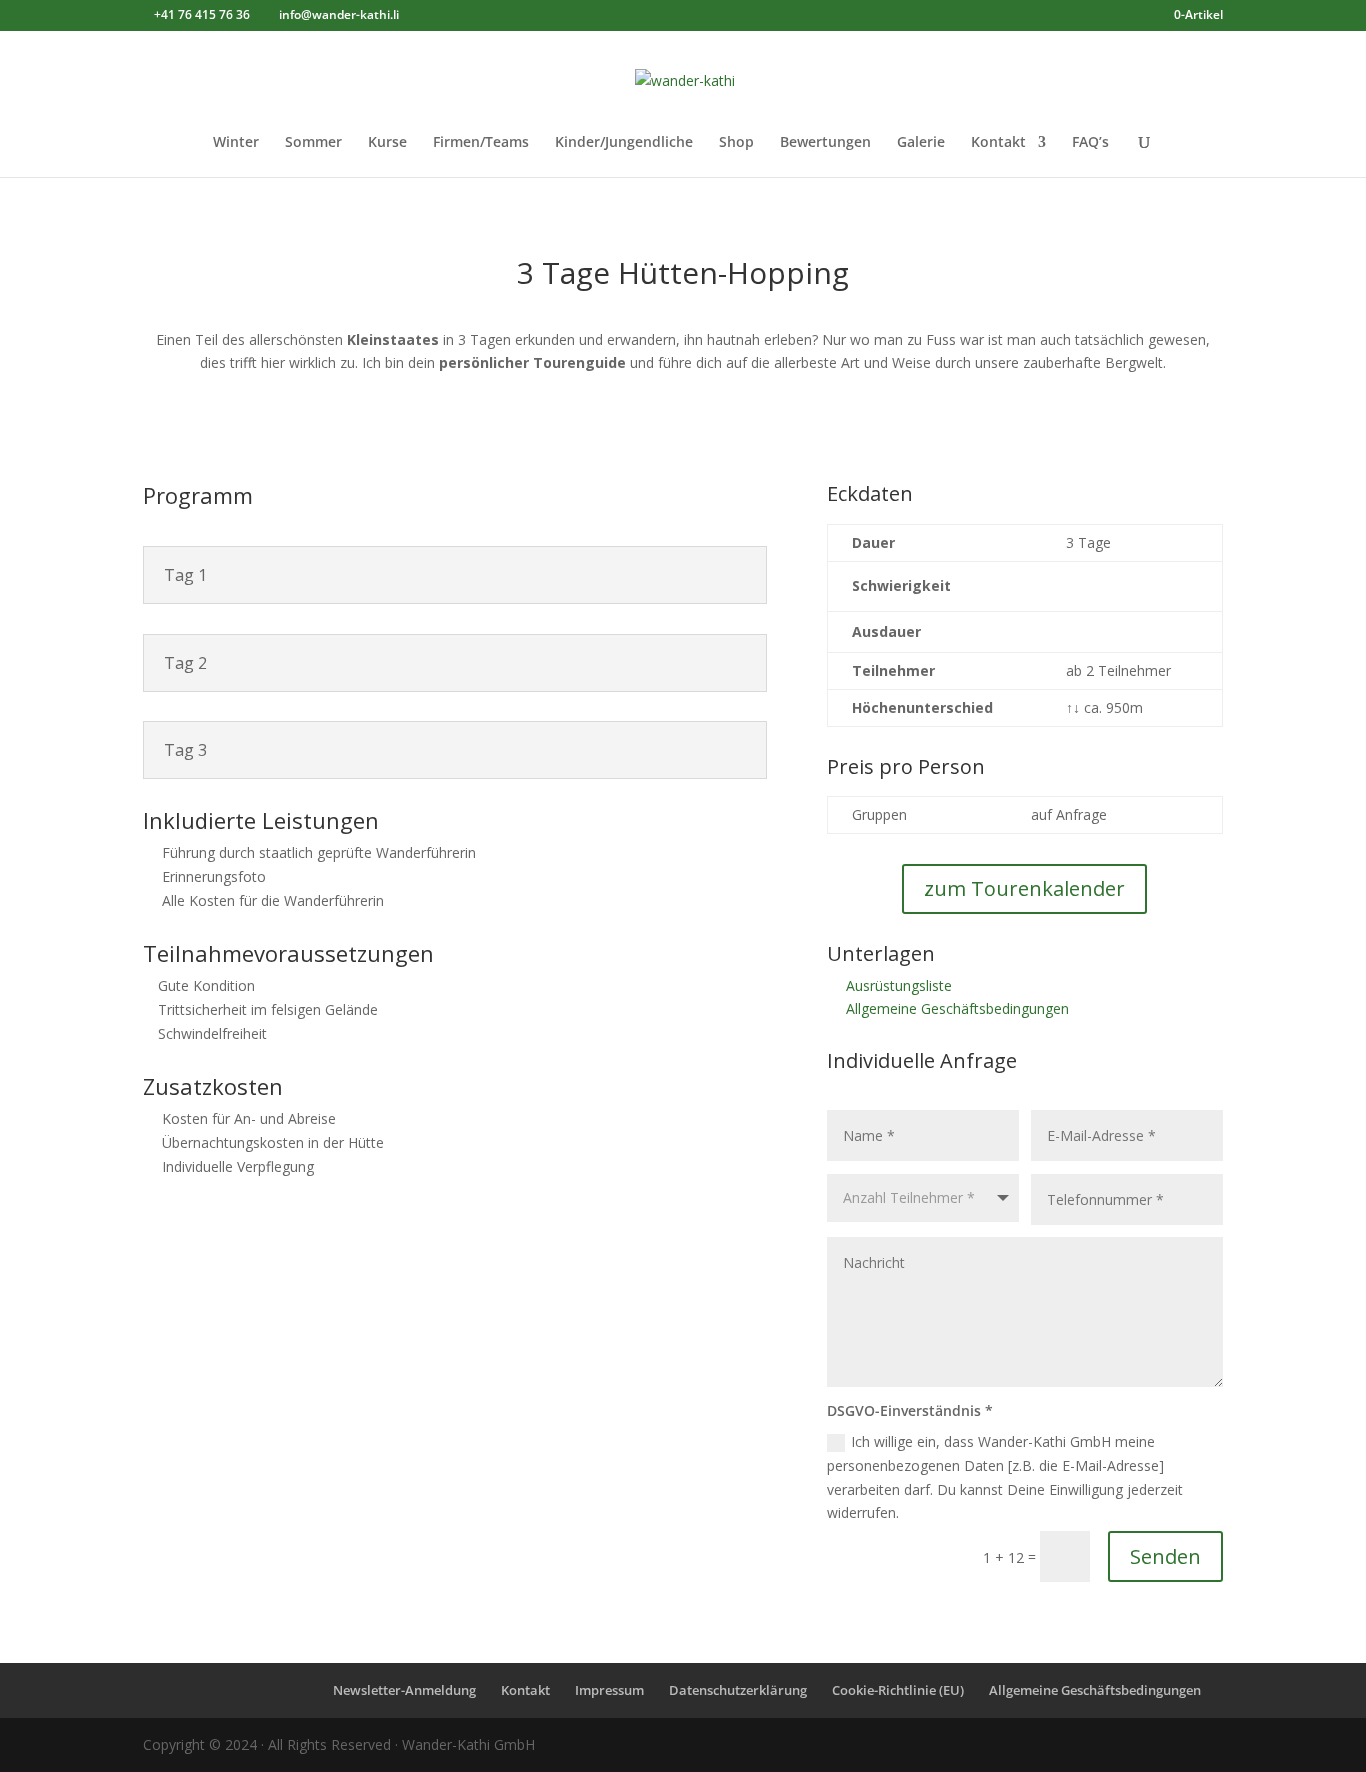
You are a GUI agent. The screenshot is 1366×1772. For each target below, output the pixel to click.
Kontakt (998, 143)
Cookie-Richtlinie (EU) (898, 1690)
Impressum (609, 1690)
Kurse (387, 143)
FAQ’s (1090, 143)
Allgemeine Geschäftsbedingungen (957, 1008)
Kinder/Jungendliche (624, 143)
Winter (236, 143)
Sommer (313, 143)
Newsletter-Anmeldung (404, 1690)
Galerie (921, 143)
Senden (1165, 1556)
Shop (736, 143)
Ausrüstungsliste (899, 985)
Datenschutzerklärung (738, 1690)
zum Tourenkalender (1024, 888)
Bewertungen (825, 143)
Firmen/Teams (481, 143)
